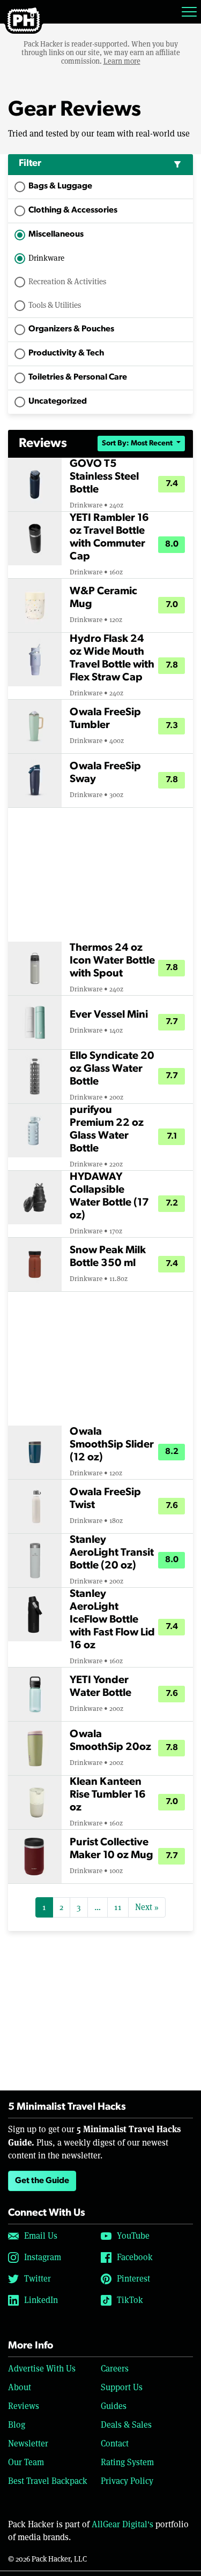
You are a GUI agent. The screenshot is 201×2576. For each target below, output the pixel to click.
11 (118, 1907)
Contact (115, 2444)
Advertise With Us (42, 2369)
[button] (100, 165)
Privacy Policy (127, 2481)
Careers (115, 2369)
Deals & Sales (126, 2425)
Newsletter (28, 2444)
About (20, 2387)
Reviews (24, 2406)
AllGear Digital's (122, 2524)
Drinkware (46, 258)
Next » (147, 1907)
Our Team (26, 2462)
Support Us (122, 2387)
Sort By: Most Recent (138, 444)
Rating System (127, 2462)
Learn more (122, 61)
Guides (114, 2406)
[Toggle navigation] (189, 12)
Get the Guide (42, 2181)
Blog (17, 2425)
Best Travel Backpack (48, 2481)
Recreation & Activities (67, 281)
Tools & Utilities (55, 305)
